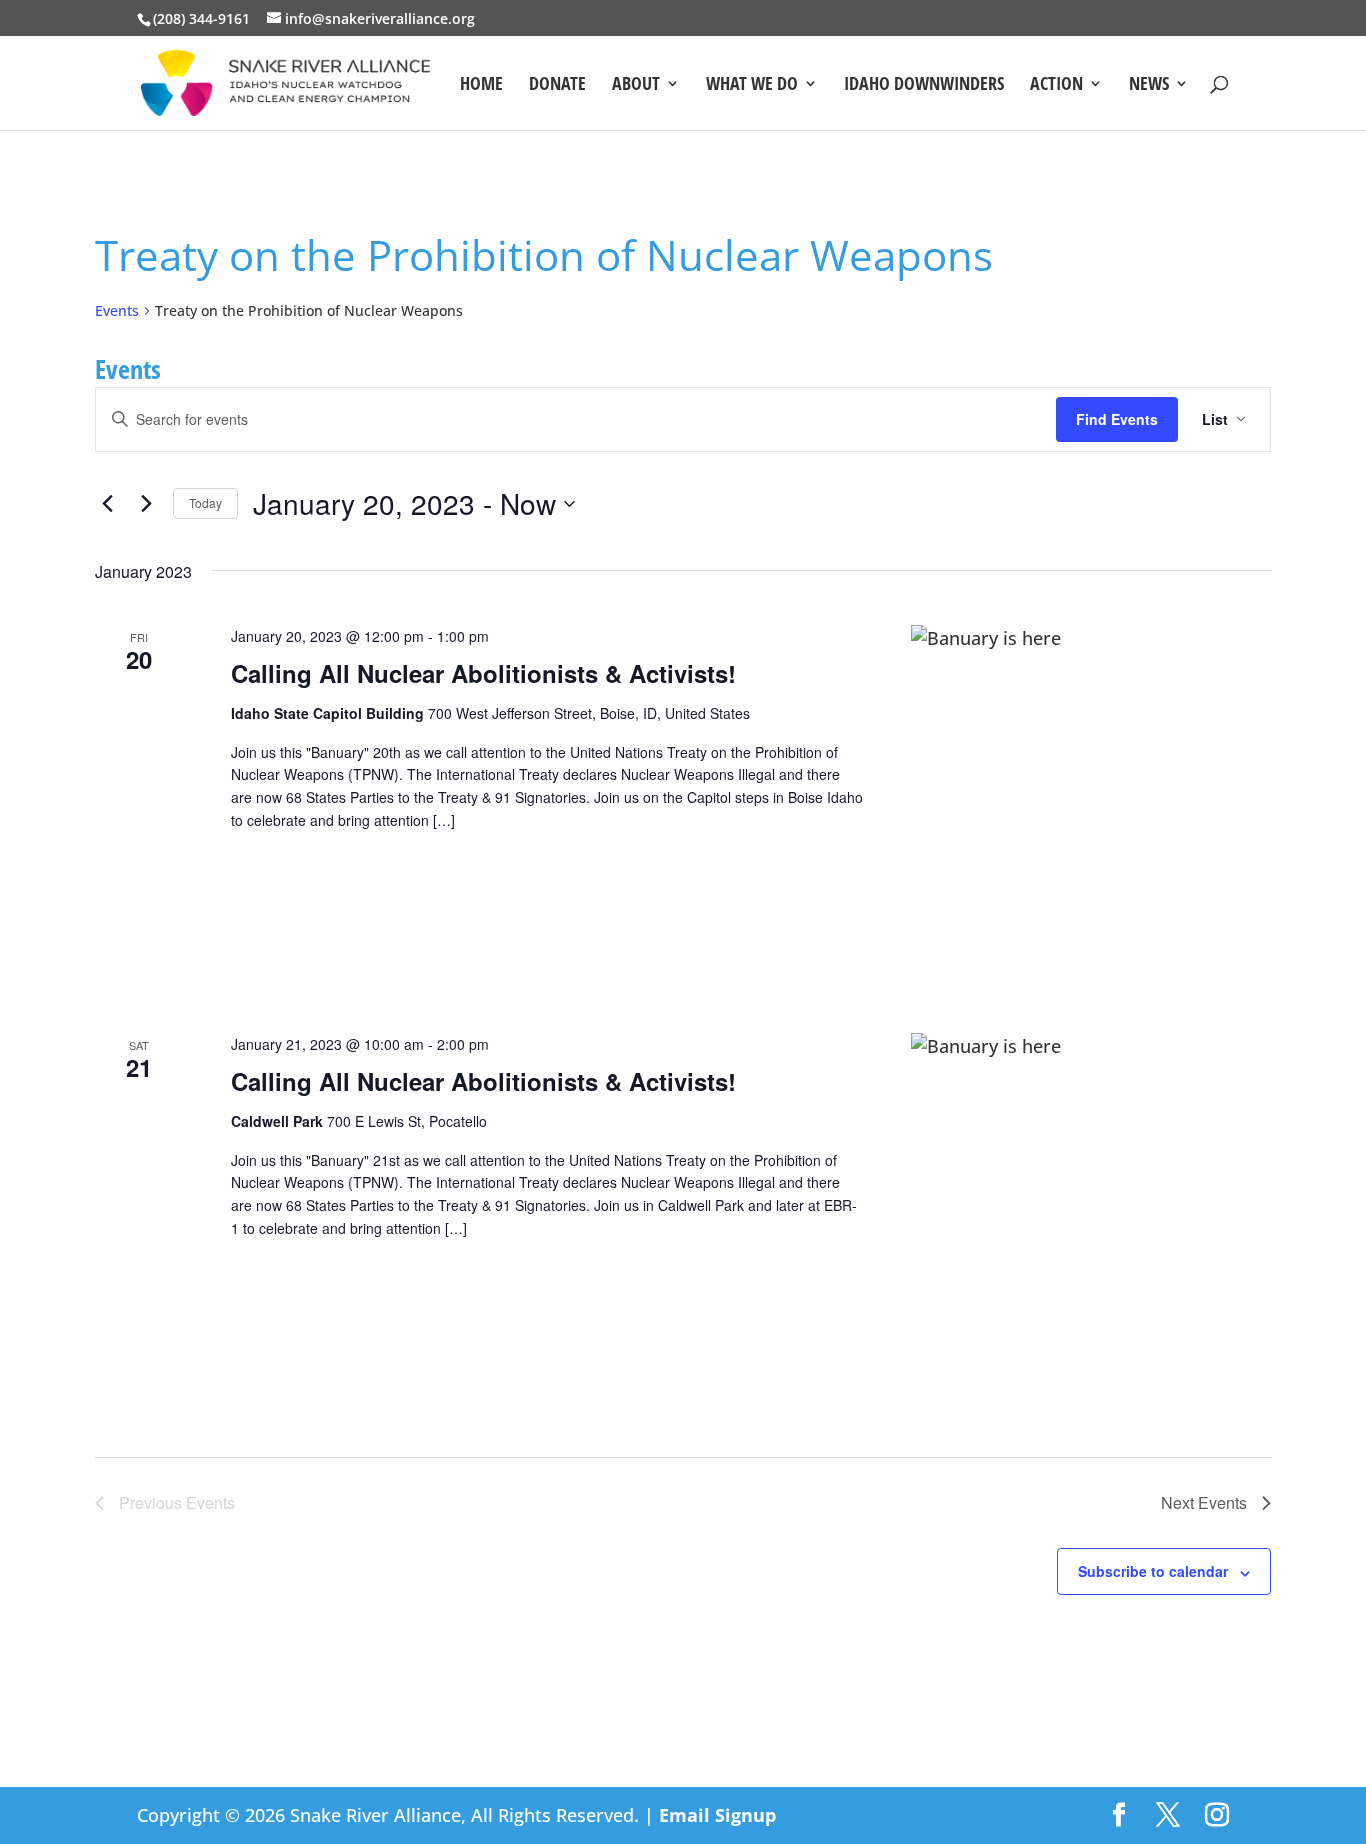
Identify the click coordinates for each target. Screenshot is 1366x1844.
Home (481, 85)
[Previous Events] (107, 504)
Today (205, 502)
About (636, 85)
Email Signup (717, 1815)
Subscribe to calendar (1153, 1571)
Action (1056, 85)
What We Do (752, 85)
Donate (557, 85)
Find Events (1117, 419)
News (1149, 85)
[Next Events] (146, 504)
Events (117, 310)
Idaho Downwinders (924, 85)
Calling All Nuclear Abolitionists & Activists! (483, 673)
